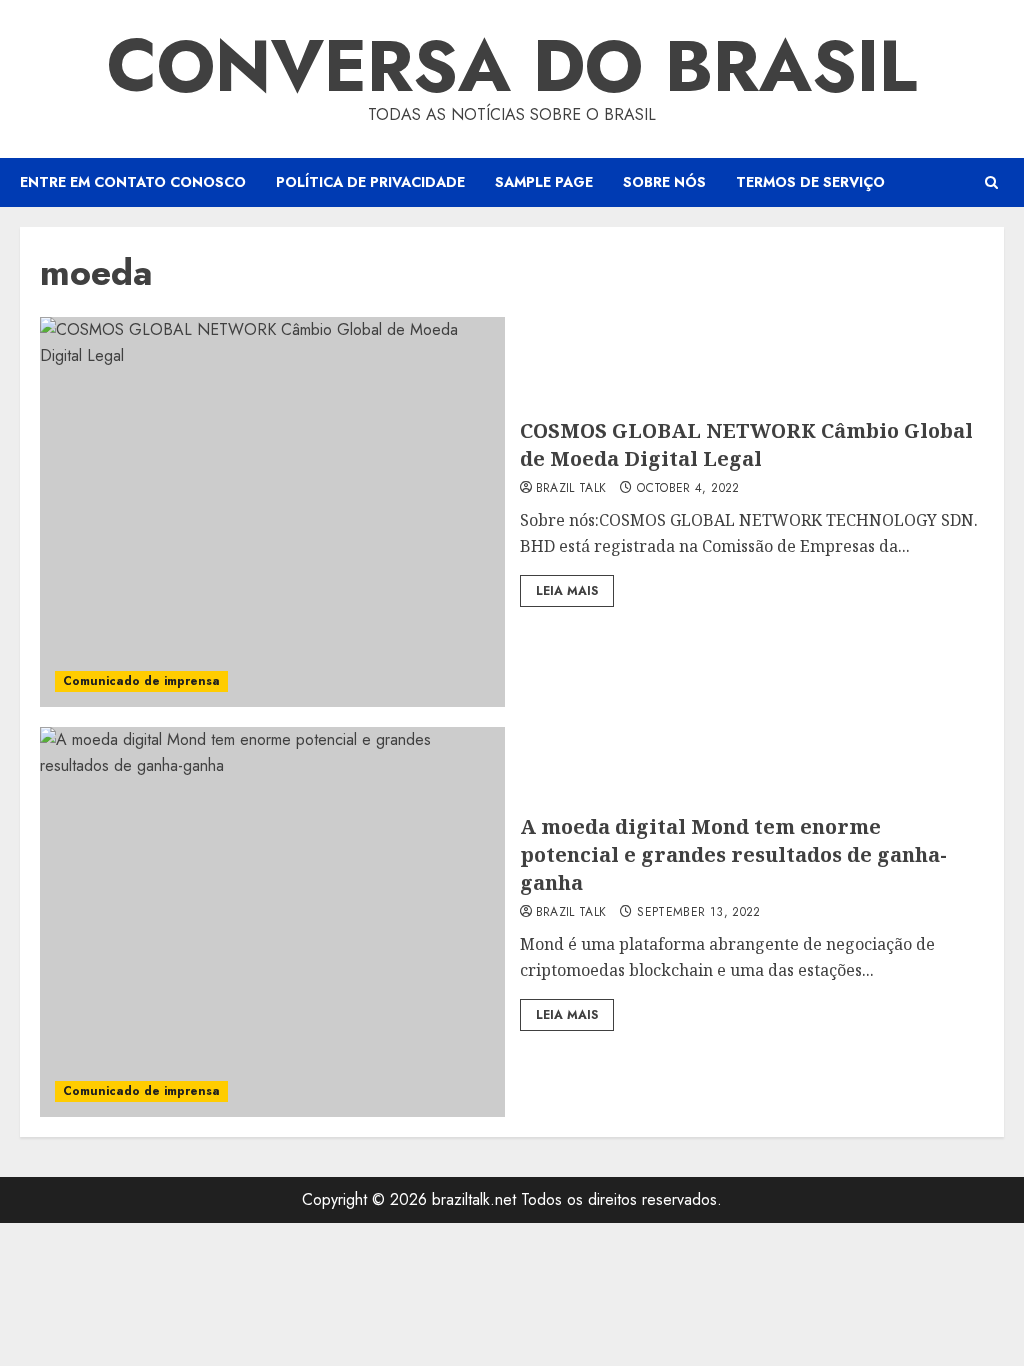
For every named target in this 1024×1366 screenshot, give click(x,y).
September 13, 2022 (698, 913)
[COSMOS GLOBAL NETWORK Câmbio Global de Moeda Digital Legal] (272, 512)
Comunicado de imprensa (141, 681)
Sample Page (544, 182)
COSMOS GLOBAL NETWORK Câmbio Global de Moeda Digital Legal (746, 444)
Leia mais (567, 591)
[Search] (991, 182)
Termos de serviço (810, 182)
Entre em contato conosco (133, 182)
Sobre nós (664, 182)
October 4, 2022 (688, 489)
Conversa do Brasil (512, 66)
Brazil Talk (571, 489)
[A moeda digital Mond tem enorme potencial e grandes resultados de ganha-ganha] (272, 922)
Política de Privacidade (370, 182)
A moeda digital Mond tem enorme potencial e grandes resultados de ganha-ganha (733, 854)
